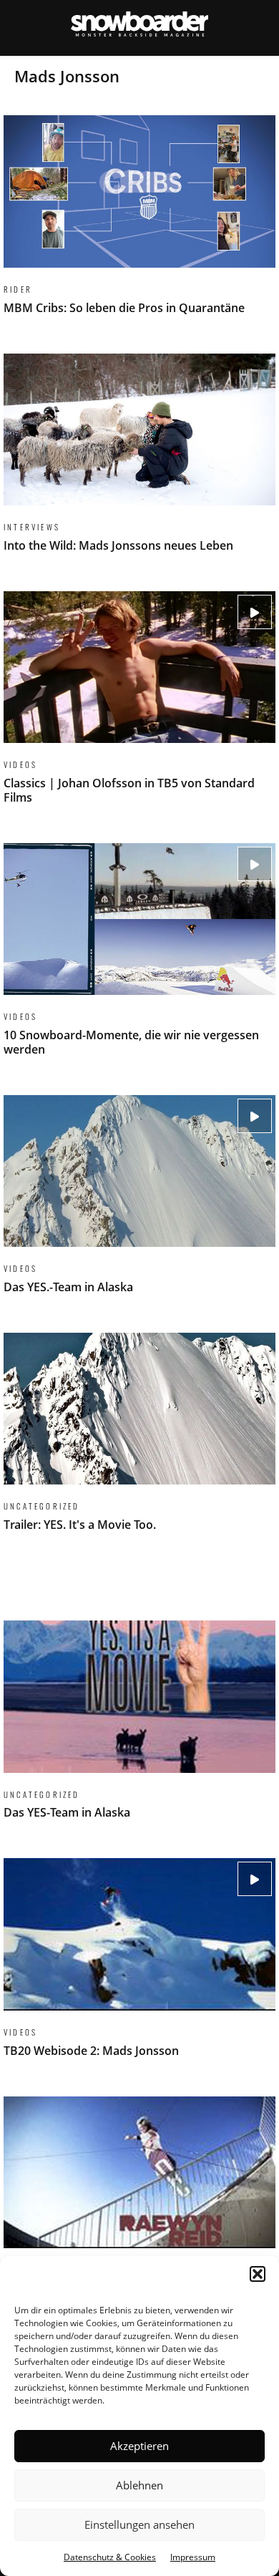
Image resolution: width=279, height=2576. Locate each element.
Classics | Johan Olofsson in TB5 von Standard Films (139, 706)
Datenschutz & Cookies (110, 2557)
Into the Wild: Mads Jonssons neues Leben (139, 462)
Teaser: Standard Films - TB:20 (139, 2205)
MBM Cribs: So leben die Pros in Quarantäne (139, 223)
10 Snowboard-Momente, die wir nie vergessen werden (139, 958)
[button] (258, 2274)
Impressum (193, 2557)
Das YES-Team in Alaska (139, 1729)
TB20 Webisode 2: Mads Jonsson (139, 1966)
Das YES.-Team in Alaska (139, 1203)
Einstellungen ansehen (139, 2524)
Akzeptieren (139, 2446)
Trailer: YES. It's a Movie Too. (139, 1441)
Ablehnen (139, 2485)
